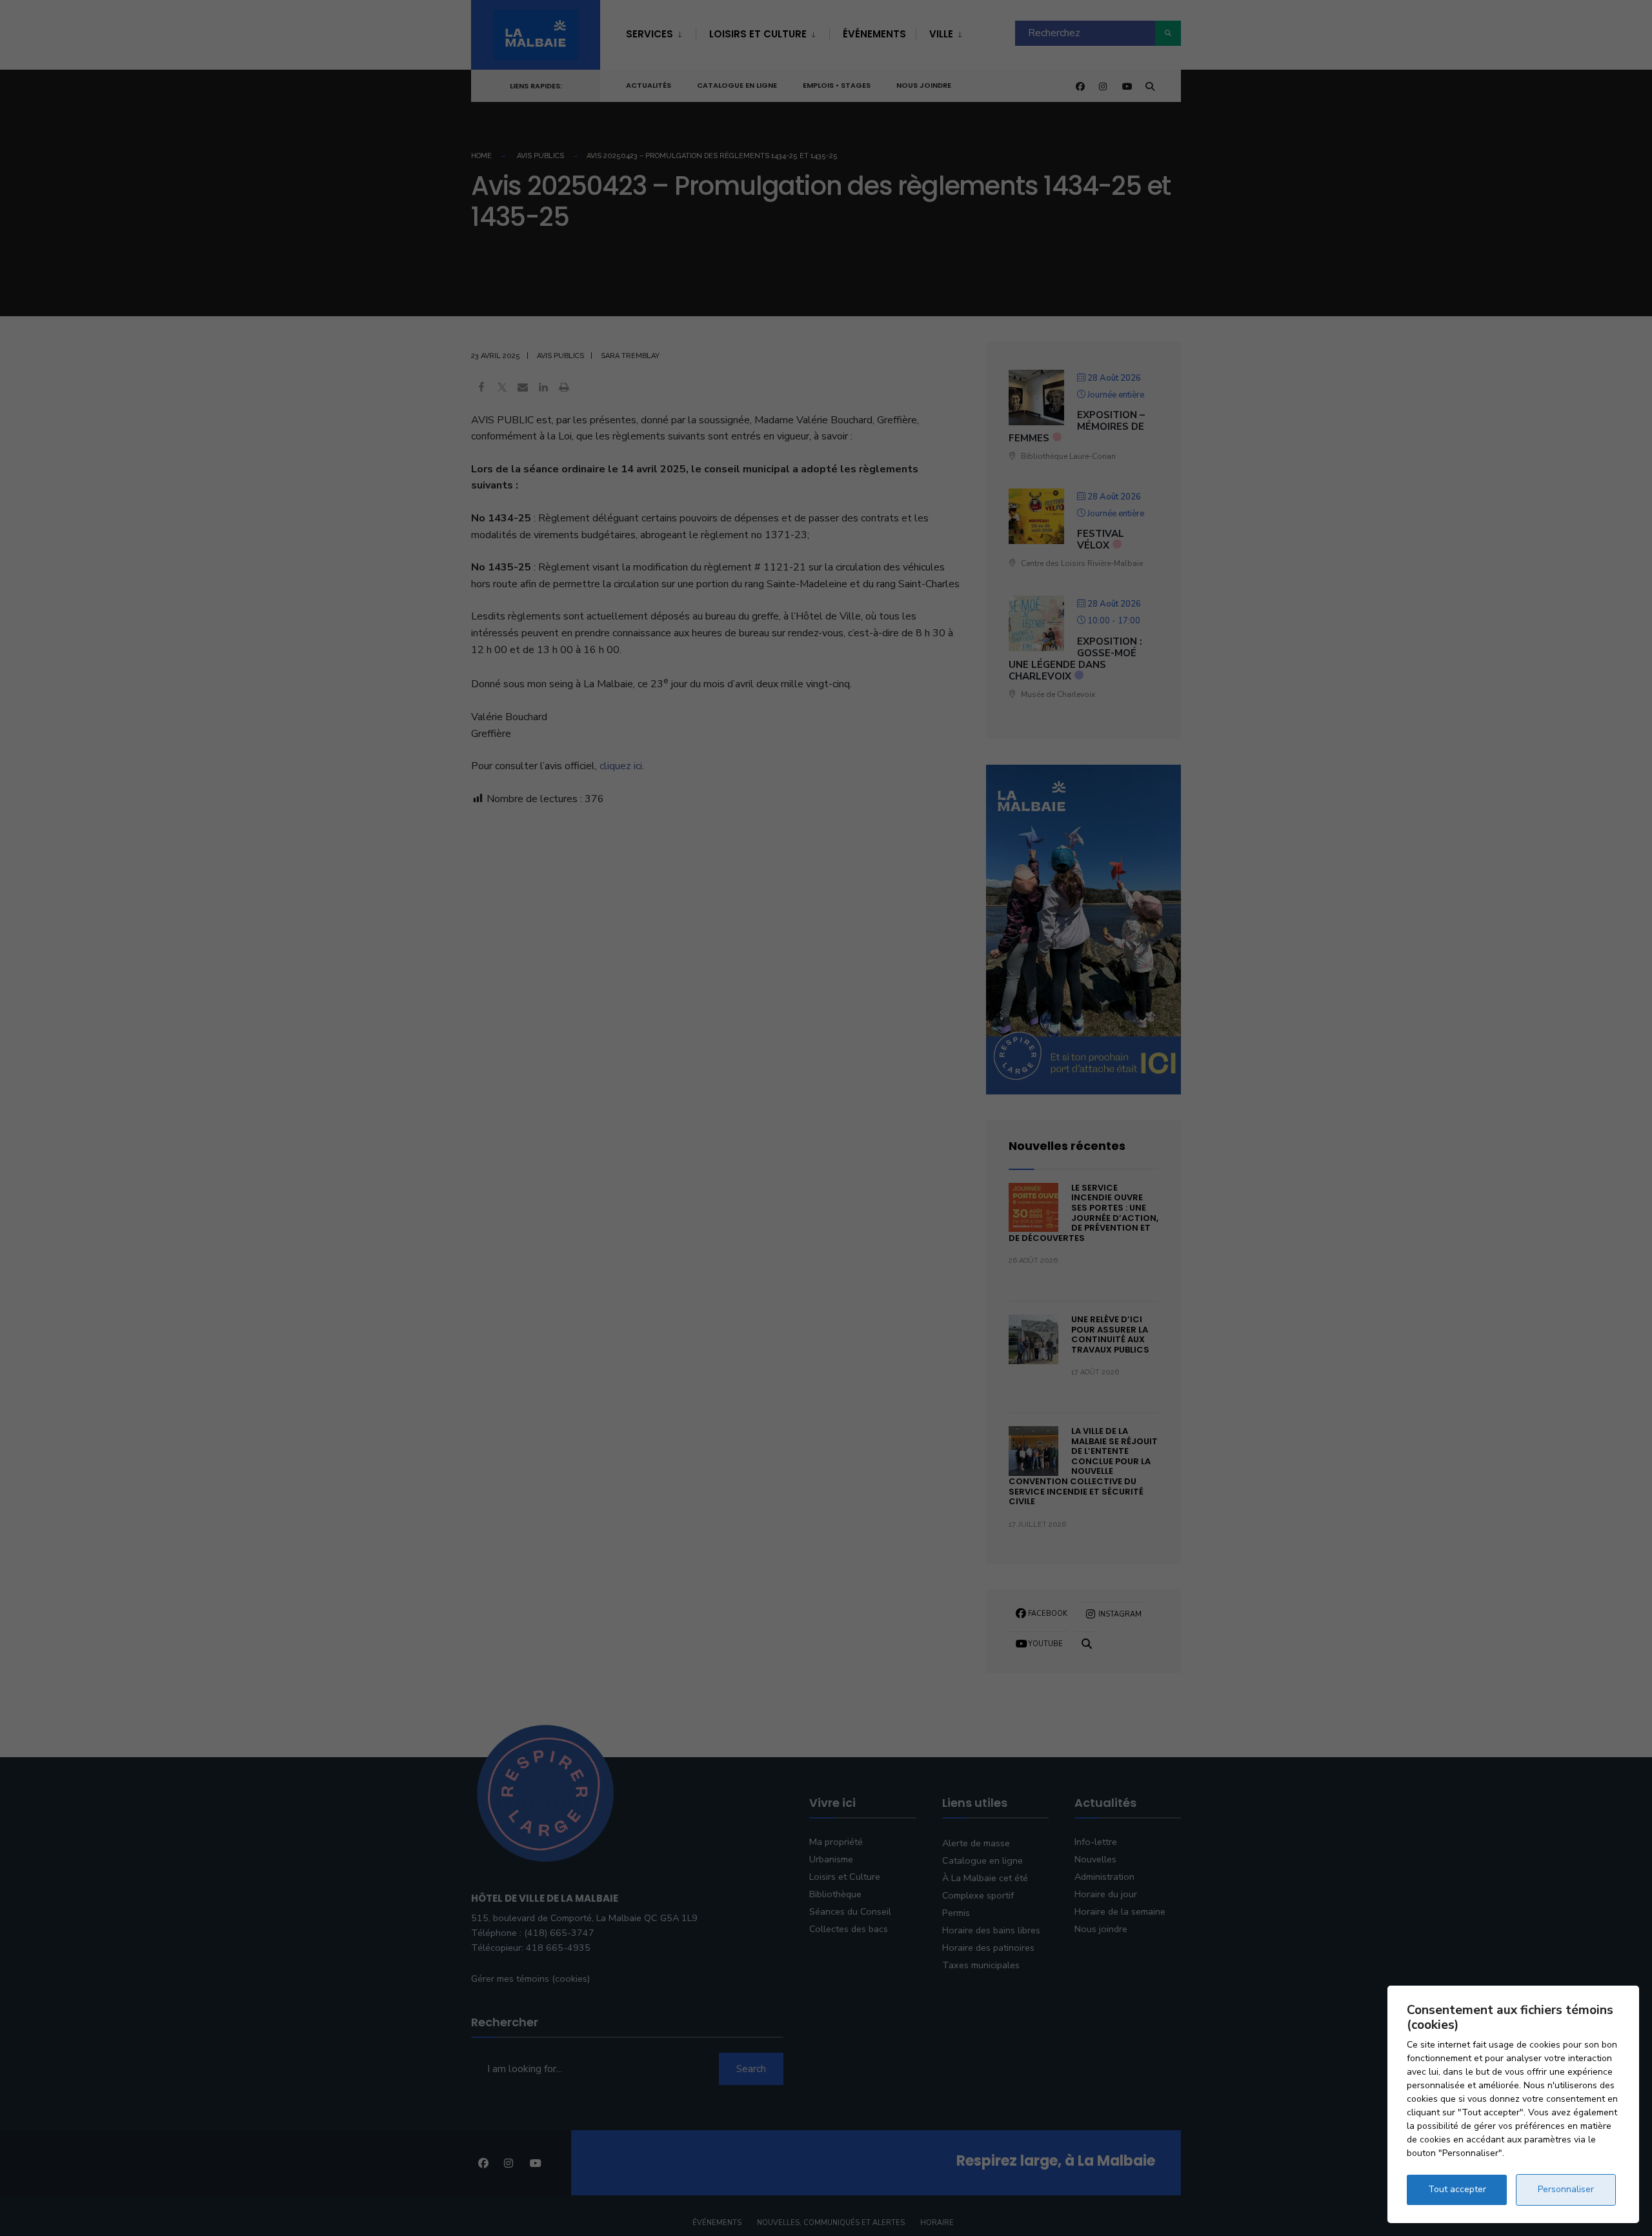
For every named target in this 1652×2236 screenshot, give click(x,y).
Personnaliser (1566, 2189)
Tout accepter (1457, 2189)
